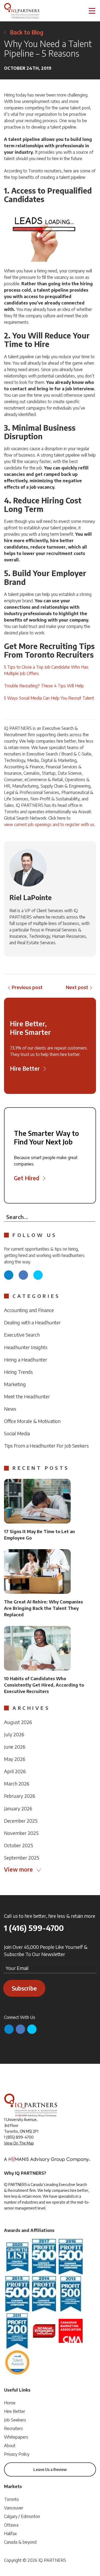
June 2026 (15, 1747)
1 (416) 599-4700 (34, 1928)
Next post (77, 987)
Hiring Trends (18, 1372)
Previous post (27, 987)
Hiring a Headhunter (26, 1360)
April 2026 (15, 1771)
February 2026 (20, 1796)
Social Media (17, 1433)
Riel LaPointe (31, 897)
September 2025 (22, 1858)
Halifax (10, 2533)
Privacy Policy (17, 2454)
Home (10, 2403)
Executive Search (22, 1335)
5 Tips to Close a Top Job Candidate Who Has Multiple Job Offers (46, 670)
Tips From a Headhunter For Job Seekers (46, 1446)
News (10, 1409)
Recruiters (13, 2428)
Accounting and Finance (29, 1310)
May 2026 (15, 1759)
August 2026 (18, 1722)
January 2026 (18, 1808)
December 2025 (21, 1821)
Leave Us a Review (50, 2469)
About (10, 2446)
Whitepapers (16, 2437)
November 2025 (21, 1833)
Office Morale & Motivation (32, 1421)
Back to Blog (27, 32)
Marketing (15, 1384)
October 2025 (19, 1845)
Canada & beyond (20, 2542)
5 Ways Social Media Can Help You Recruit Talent (49, 698)
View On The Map (19, 2143)
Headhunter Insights (26, 1347)
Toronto (11, 2499)
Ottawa (11, 2525)
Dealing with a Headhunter (32, 1322)
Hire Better (15, 2411)
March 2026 (17, 1783)
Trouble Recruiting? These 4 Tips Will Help (44, 686)
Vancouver (14, 2508)
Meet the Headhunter (27, 1396)
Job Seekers (15, 2420)
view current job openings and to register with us (49, 824)
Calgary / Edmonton (22, 2516)
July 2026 (14, 1734)
